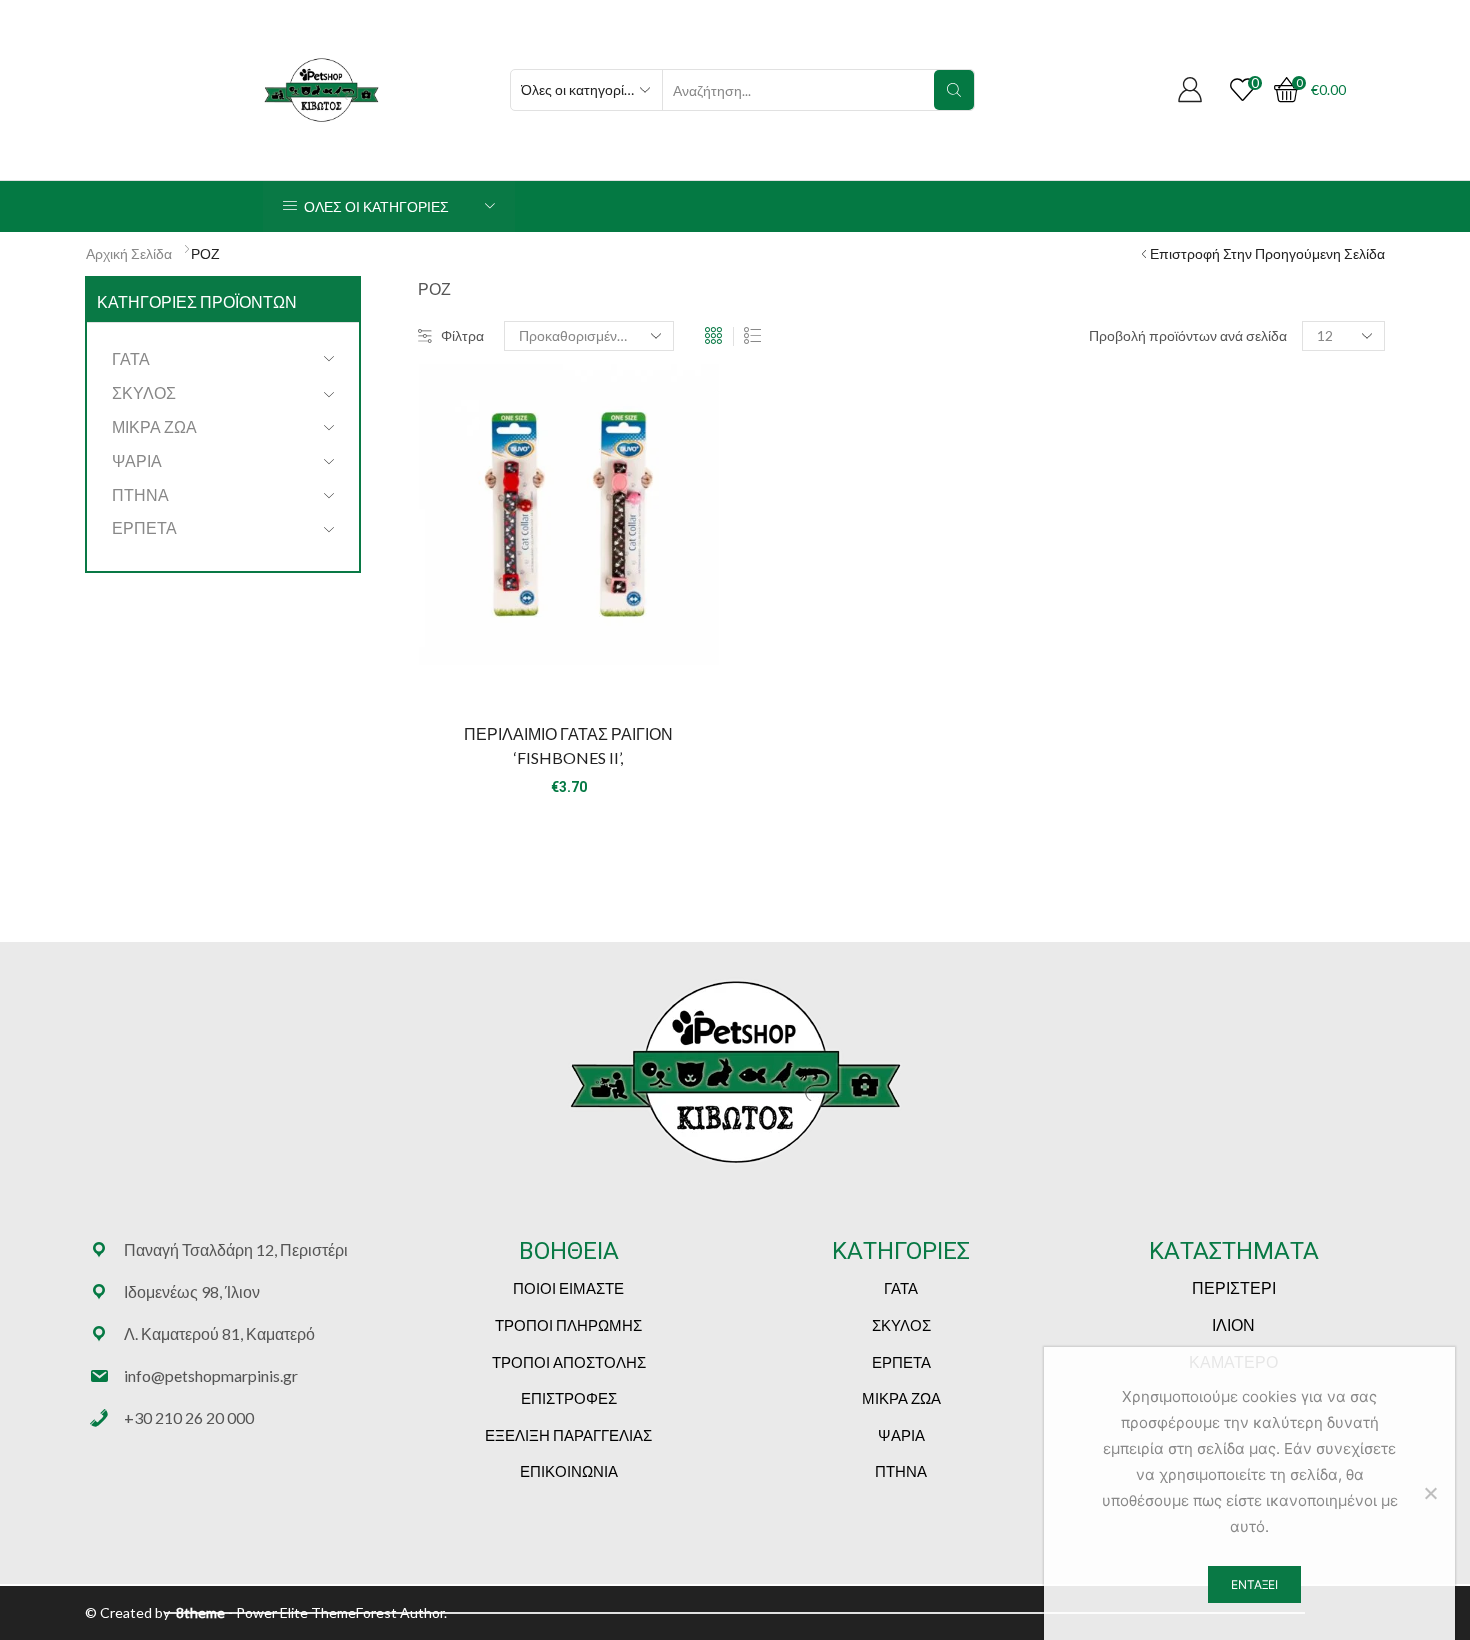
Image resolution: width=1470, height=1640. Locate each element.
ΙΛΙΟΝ (1233, 1324)
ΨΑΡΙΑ (137, 460)
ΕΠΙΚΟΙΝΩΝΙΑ (569, 1471)
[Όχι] (1430, 1493)
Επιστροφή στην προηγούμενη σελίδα (1267, 253)
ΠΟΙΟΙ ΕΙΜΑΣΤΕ (568, 1288)
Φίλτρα (462, 335)
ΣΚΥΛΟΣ (144, 392)
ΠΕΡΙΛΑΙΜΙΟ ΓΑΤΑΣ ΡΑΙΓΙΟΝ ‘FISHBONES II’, (568, 745)
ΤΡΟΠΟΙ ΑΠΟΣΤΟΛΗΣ (569, 1362)
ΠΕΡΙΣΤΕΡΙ (1234, 1287)
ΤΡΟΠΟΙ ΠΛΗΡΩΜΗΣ (568, 1325)
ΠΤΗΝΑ (140, 494)
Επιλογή (569, 672)
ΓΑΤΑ (131, 358)
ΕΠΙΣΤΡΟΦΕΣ (569, 1398)
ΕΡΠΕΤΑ (144, 527)
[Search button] (954, 90)
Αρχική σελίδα (129, 253)
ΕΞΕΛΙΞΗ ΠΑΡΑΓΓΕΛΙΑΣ (568, 1435)
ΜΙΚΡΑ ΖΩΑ (154, 426)
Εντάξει (1254, 1584)
